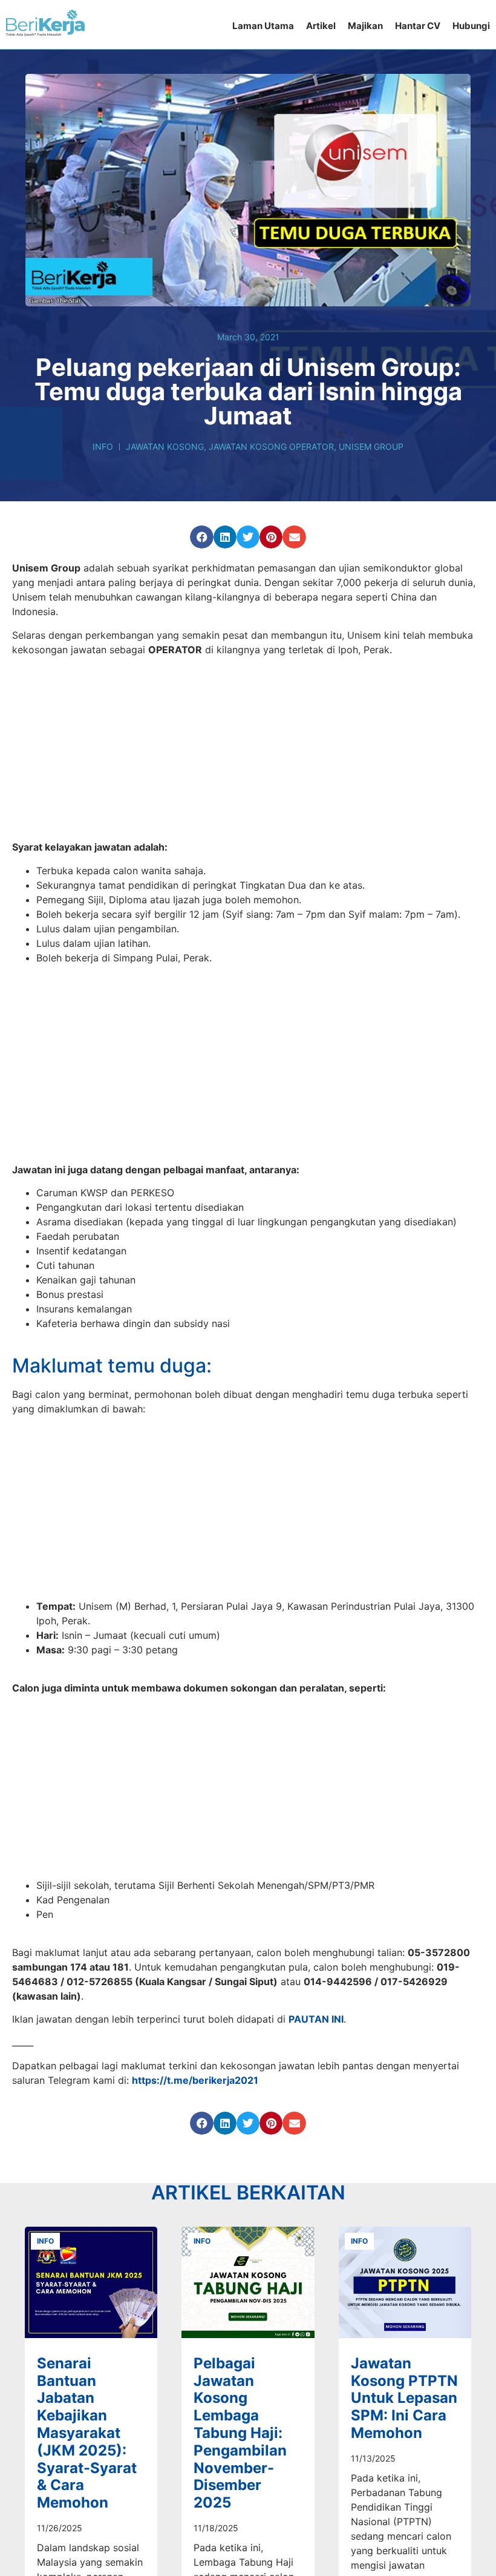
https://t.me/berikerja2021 (195, 2086)
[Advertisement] (248, 750)
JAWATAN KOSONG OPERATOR (271, 446)
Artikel (321, 26)
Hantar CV (418, 26)
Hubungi (471, 26)
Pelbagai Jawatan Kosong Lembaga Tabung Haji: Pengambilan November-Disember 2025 (240, 2444)
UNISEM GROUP (371, 446)
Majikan (365, 26)
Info (103, 446)
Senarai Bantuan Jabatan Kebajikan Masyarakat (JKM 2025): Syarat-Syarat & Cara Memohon (87, 2444)
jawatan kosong (165, 446)
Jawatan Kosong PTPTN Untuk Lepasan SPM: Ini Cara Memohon (404, 2409)
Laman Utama (263, 26)
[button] (201, 537)
